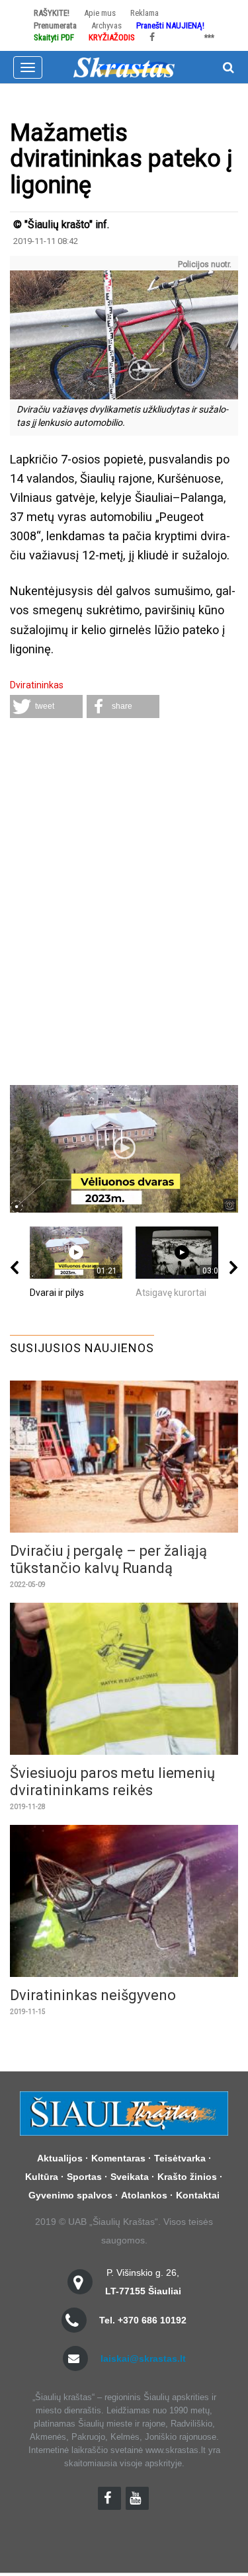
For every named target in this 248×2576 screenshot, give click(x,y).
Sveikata (130, 2177)
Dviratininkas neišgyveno (93, 1995)
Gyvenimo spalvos (70, 2195)
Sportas (84, 2177)
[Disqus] (124, 903)
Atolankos (144, 2195)
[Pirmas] (124, 66)
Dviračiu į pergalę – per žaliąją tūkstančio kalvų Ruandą (108, 1559)
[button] (46, 706)
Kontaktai (198, 2195)
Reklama (145, 13)
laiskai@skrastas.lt (143, 2358)
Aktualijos (60, 2158)
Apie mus (100, 13)
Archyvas (106, 25)
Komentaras (118, 2158)
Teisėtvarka (180, 2158)
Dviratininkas (37, 685)
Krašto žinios (187, 2177)
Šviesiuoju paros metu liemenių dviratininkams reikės (112, 1782)
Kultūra (42, 2177)
